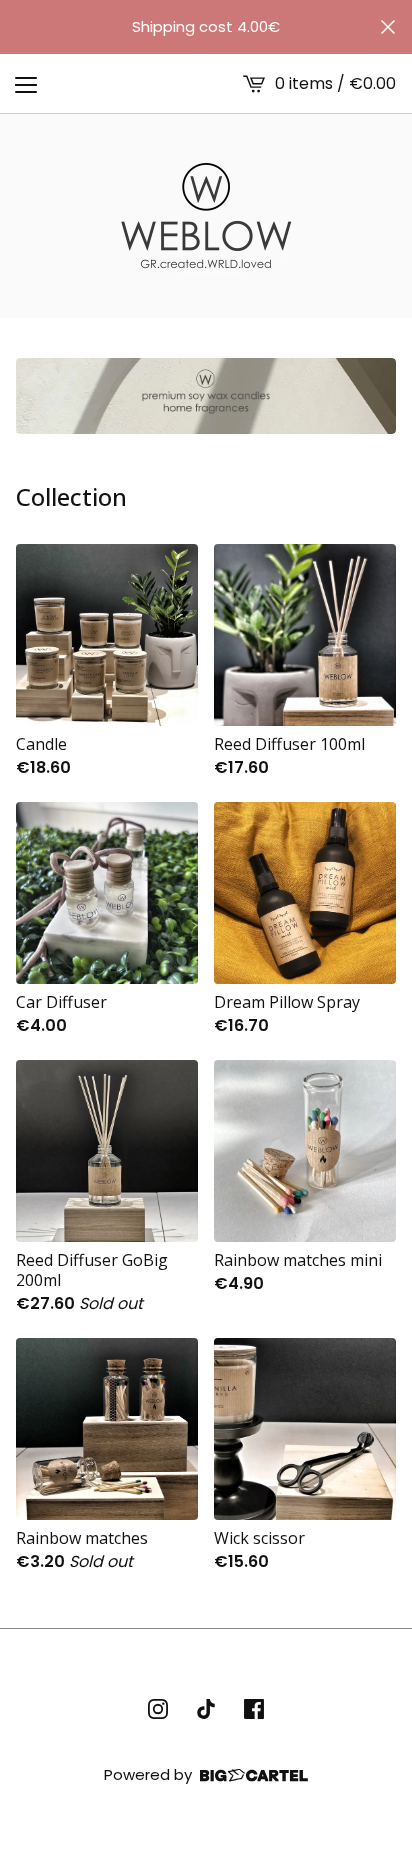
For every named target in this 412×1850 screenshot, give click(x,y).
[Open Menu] (26, 84)
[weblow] (206, 216)
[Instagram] (158, 1709)
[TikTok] (206, 1709)
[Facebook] (254, 1709)
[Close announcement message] (388, 27)
